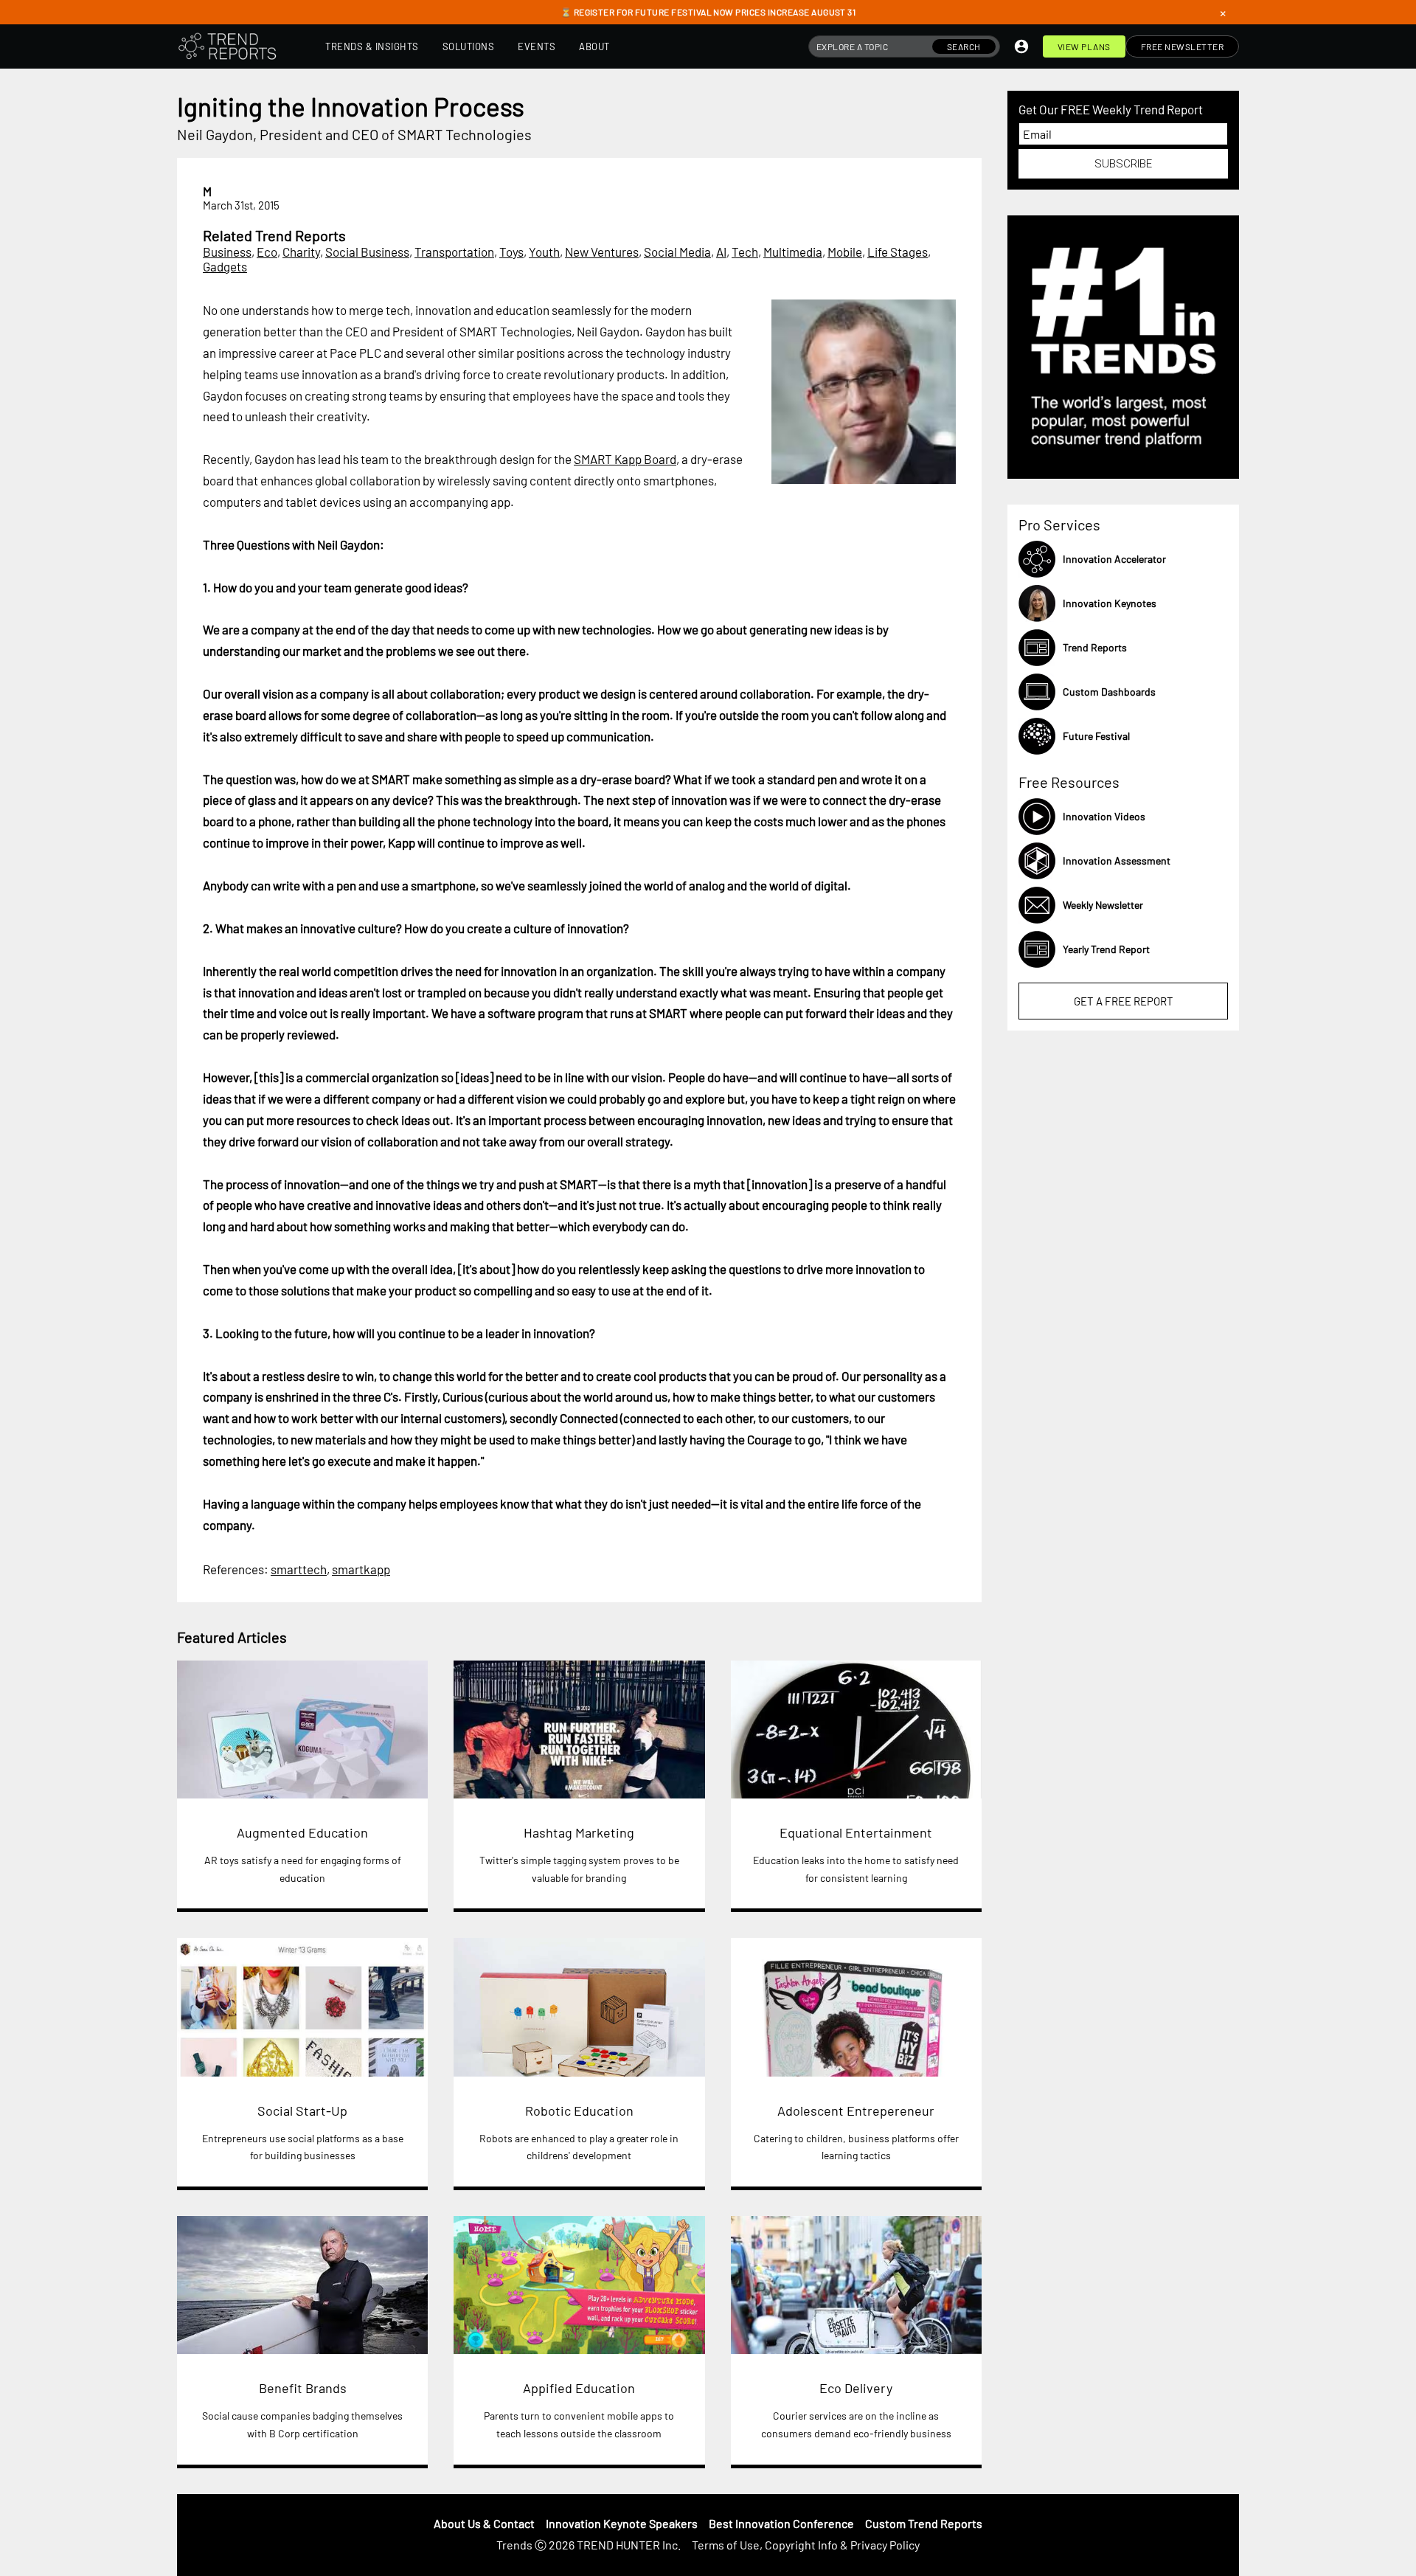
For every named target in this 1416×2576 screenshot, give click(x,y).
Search (964, 46)
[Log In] (1021, 46)
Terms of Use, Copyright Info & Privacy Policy (806, 2545)
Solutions (469, 46)
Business (227, 252)
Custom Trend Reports (924, 2523)
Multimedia (793, 252)
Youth (544, 252)
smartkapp (361, 1569)
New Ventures (602, 252)
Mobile (845, 252)
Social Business (367, 252)
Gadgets (225, 266)
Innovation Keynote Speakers (622, 2523)
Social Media (677, 252)
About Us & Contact (484, 2523)
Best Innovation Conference (781, 2523)
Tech (745, 252)
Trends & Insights (372, 46)
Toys (511, 252)
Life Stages (898, 252)
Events (537, 46)
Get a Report (1124, 1001)
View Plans (1084, 46)
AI (721, 252)
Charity (301, 252)
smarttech (299, 1569)
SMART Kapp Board (625, 459)
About (594, 46)
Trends (514, 2545)
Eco (267, 252)
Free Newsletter (1183, 46)
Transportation (454, 252)
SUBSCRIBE (1123, 164)
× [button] (1223, 13)
